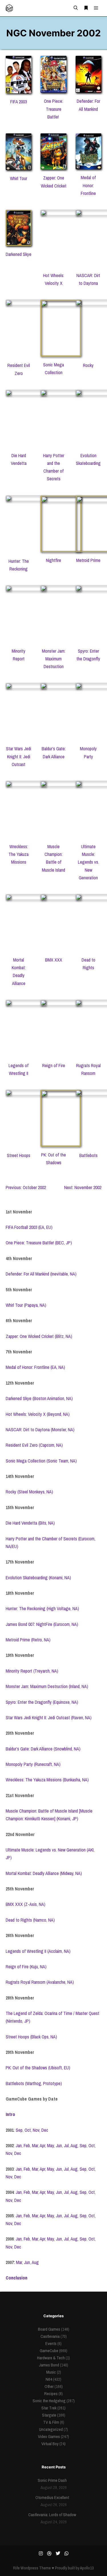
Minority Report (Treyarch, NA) (32, 1671)
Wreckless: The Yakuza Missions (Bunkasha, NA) (47, 1780)
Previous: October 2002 (26, 1187)
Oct (28, 2130)
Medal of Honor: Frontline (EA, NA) (35, 1367)
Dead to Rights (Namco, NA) (30, 1920)
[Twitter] (58, 2553)
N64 (49, 2379)
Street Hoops (19, 1155)
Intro (10, 2114)
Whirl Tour (19, 178)
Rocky (88, 365)
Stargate (49, 2415)
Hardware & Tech (51, 2358)
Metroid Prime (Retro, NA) (28, 1640)
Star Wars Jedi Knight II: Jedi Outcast (19, 756)
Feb (27, 2145)
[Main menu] (96, 8)
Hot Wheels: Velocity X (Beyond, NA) (38, 1414)
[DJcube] (9, 8)
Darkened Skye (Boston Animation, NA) (39, 1398)
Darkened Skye (19, 254)
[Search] (76, 8)
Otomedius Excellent (52, 2497)
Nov (36, 2130)
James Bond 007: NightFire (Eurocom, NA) (42, 1624)
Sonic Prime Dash (52, 2480)
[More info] (86, 8)
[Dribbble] (49, 2553)
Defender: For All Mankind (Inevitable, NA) (41, 1274)
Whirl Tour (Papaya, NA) (26, 1305)
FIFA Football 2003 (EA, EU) (29, 1227)
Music (51, 2372)
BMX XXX (54, 960)
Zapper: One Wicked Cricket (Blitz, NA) (39, 1336)
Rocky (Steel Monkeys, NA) (29, 1492)
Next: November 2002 (83, 1187)
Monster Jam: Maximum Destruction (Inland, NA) (47, 1686)
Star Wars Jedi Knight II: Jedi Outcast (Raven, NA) (49, 1718)
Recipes (51, 2394)
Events (51, 2343)
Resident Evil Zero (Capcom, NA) (34, 1445)
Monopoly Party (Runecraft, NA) (33, 1764)
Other (49, 2386)
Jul (66, 2145)
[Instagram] (41, 2553)
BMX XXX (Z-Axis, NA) (26, 1904)
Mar (35, 2145)
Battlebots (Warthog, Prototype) (34, 2083)
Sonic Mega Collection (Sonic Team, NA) (41, 1461)
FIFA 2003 (19, 102)
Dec (45, 2130)
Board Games (49, 2329)
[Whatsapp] (66, 2553)
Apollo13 (87, 2568)
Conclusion (17, 2278)
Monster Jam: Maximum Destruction (54, 659)
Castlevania (50, 2336)
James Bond (49, 2365)
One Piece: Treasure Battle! (53, 109)
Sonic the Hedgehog (49, 2401)
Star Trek (49, 2408)
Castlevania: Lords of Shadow (52, 2515)
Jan (19, 2145)
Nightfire (53, 560)
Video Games (49, 2436)
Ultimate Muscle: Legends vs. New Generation (88, 862)
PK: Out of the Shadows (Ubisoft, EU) (38, 2068)
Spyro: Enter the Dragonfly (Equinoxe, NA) (42, 1702)
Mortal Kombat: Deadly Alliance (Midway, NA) (44, 1873)
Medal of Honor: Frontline (88, 185)
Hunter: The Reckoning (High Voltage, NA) (42, 1608)
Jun (59, 2145)
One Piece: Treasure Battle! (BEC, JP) (39, 1243)
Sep (19, 2130)
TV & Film (51, 2422)
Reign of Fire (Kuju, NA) (26, 1967)
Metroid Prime (88, 560)
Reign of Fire (54, 1065)
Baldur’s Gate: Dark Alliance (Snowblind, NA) (43, 1749)
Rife (16, 2568)
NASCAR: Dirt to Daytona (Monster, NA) (40, 1430)
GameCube (49, 2351)
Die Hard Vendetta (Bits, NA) (30, 1523)
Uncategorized (51, 2429)
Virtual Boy (50, 2444)
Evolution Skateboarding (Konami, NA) (38, 1578)
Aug (74, 2145)
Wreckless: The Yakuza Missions (19, 854)
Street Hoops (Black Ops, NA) (31, 2037)
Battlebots (88, 1155)
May (51, 2145)
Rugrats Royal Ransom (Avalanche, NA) (40, 1982)
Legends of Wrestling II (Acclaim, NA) (38, 1951)
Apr (42, 2145)
